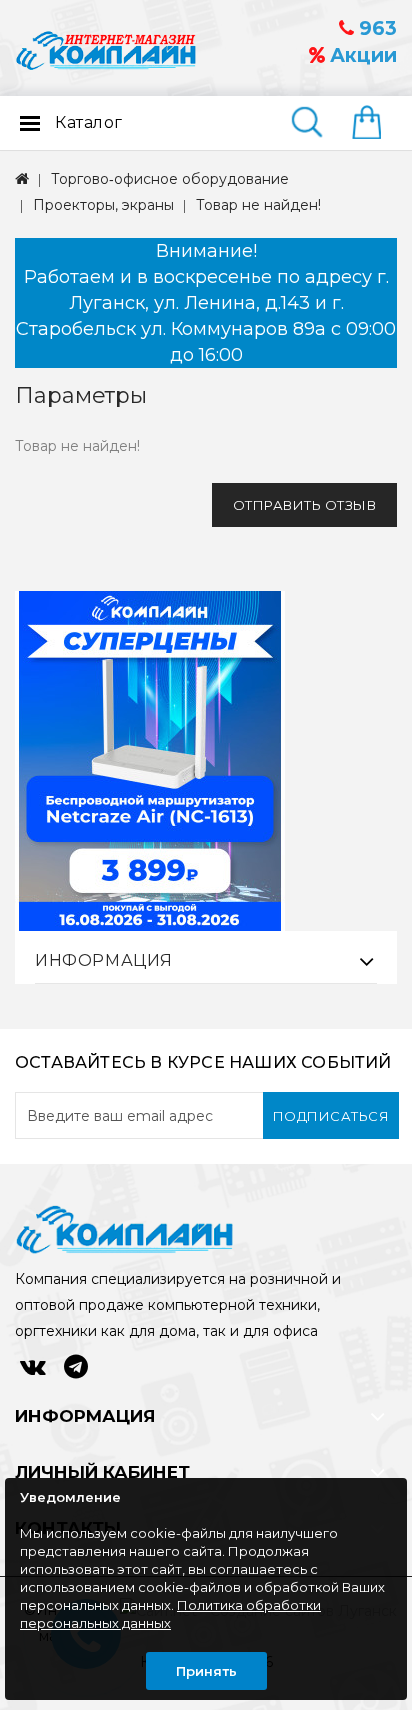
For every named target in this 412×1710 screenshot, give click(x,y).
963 (375, 28)
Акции (361, 55)
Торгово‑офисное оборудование (170, 179)
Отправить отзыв (305, 505)
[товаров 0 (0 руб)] (374, 124)
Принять (206, 1671)
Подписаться (331, 1116)
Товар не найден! (258, 205)
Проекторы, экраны (103, 205)
